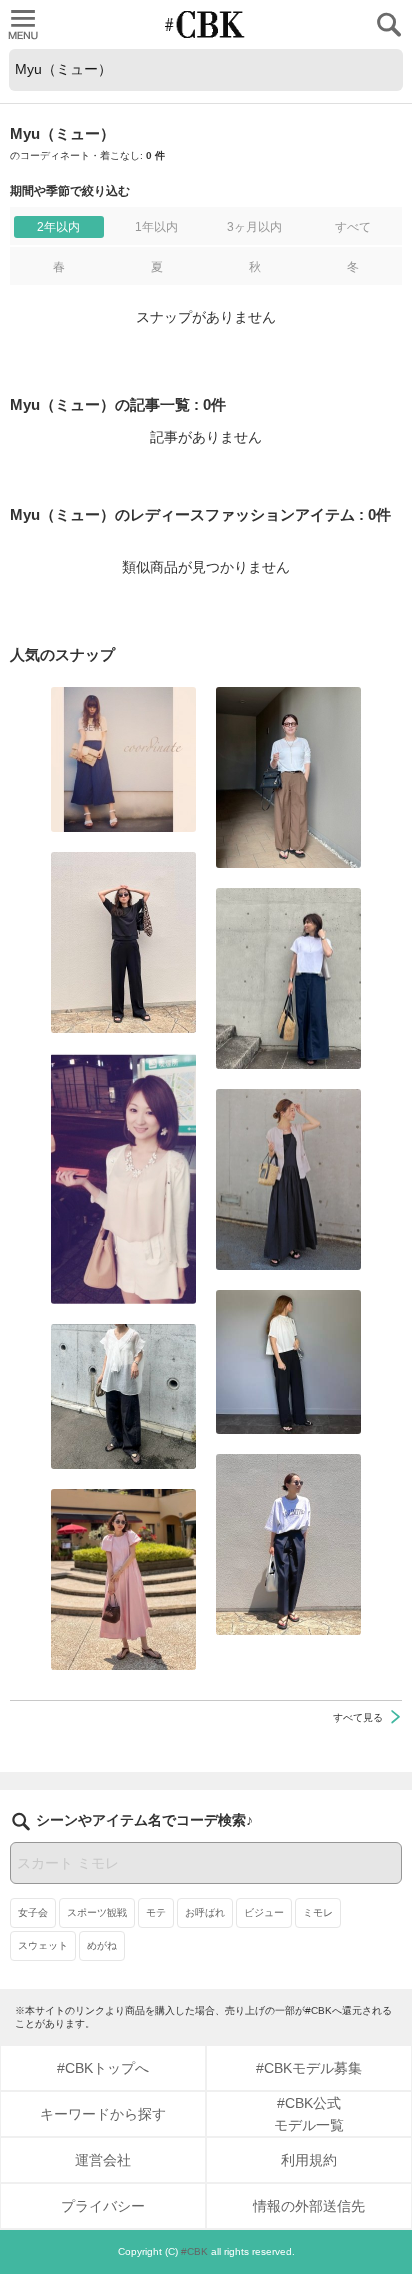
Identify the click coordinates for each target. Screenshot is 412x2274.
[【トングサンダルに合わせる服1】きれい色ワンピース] (123, 1579)
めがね (102, 1945)
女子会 (33, 1912)
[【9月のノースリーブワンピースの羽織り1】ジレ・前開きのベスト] (288, 1179)
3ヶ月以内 (254, 227)
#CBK (194, 2251)
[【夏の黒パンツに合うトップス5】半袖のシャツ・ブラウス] (288, 1362)
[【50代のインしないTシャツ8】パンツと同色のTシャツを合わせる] (123, 942)
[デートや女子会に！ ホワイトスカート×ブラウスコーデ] (123, 1178)
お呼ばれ (205, 1912)
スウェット (43, 1945)
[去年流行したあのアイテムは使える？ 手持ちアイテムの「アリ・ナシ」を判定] (123, 759)
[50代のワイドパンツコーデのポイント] (288, 777)
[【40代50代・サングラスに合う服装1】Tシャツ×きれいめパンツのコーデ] (288, 1544)
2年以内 (58, 227)
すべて (353, 227)
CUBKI (206, 24)
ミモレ (318, 1912)
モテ (156, 1912)
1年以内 (156, 227)
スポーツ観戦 (97, 1912)
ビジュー (264, 1912)
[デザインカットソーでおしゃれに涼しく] (288, 978)
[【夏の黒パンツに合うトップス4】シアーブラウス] (123, 1396)
